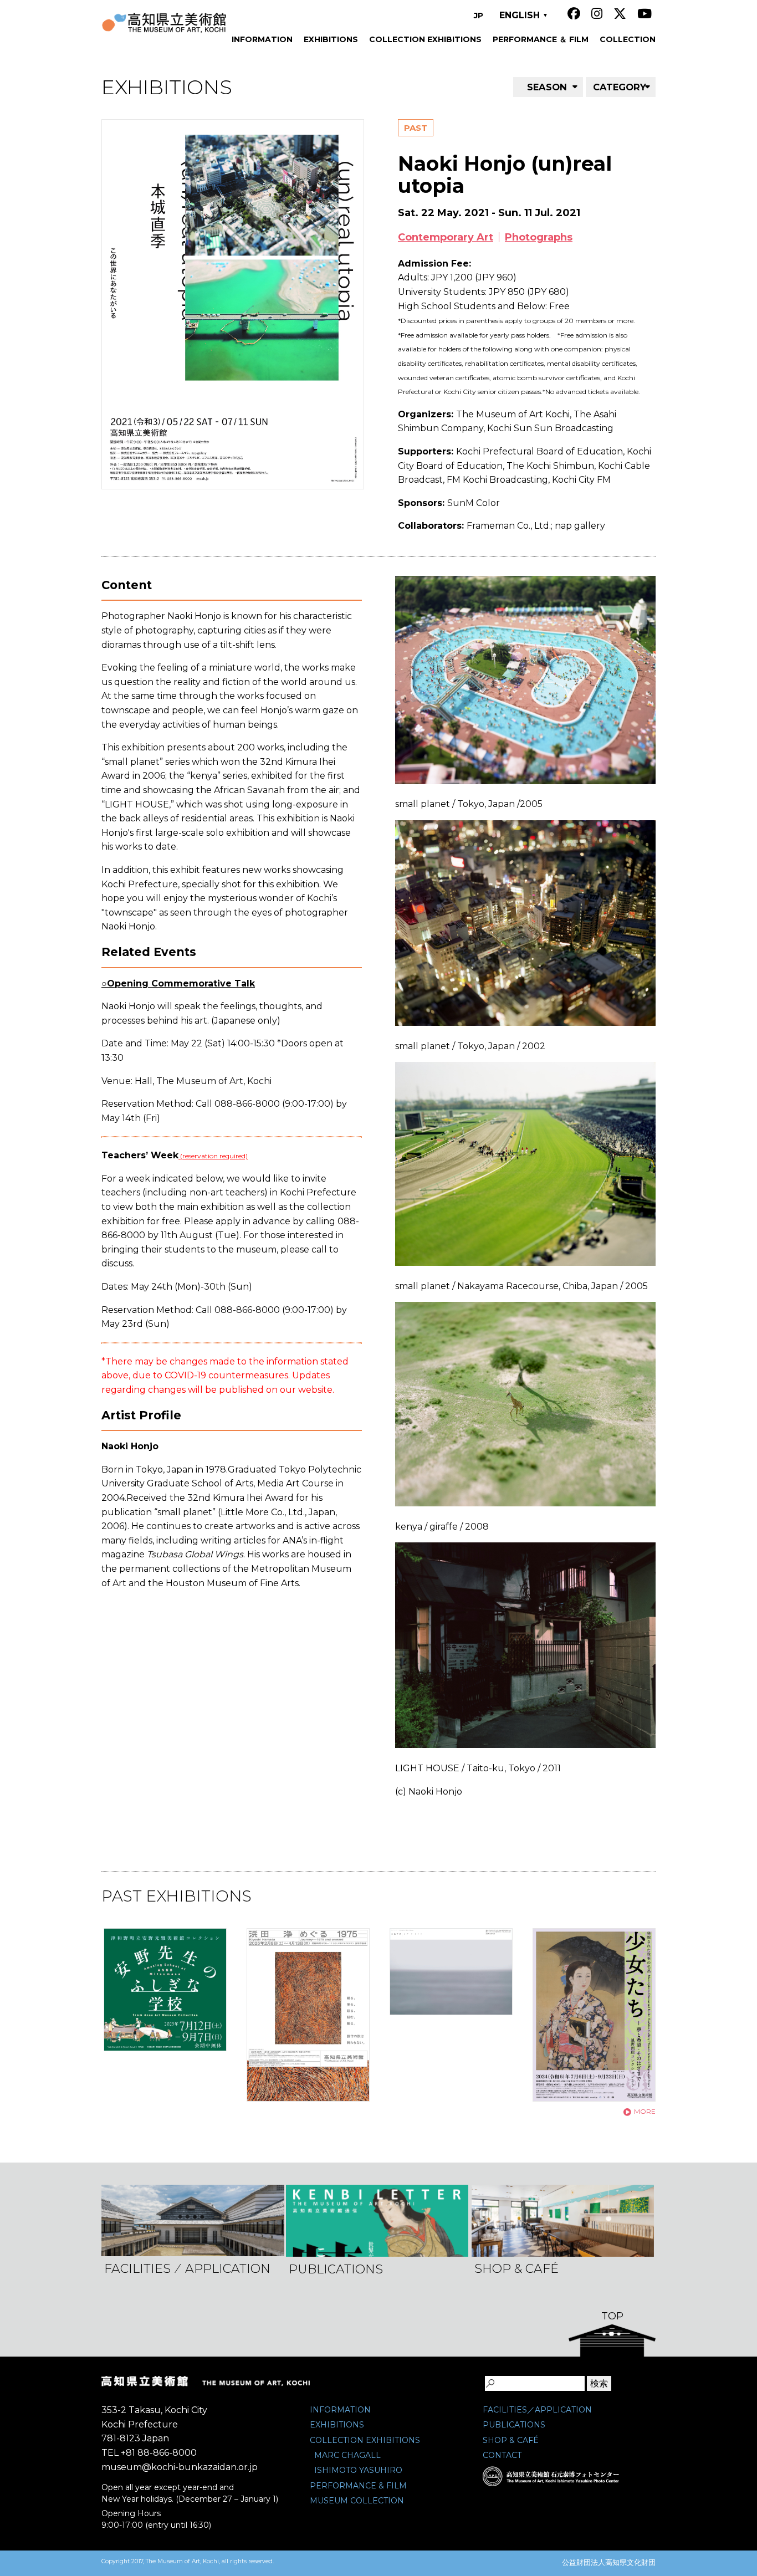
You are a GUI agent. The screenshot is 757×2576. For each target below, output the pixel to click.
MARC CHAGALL (347, 2455)
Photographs (539, 237)
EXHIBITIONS (337, 2425)
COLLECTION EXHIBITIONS (365, 2440)
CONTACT (502, 2455)
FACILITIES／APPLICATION (537, 2410)
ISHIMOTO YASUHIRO (358, 2470)
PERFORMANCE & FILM (358, 2486)
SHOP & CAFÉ (511, 2440)
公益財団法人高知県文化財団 (609, 2562)
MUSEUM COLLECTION (357, 2501)
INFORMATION (340, 2410)
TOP (612, 2316)
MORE (645, 2111)
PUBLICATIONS (514, 2425)
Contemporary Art (446, 237)
